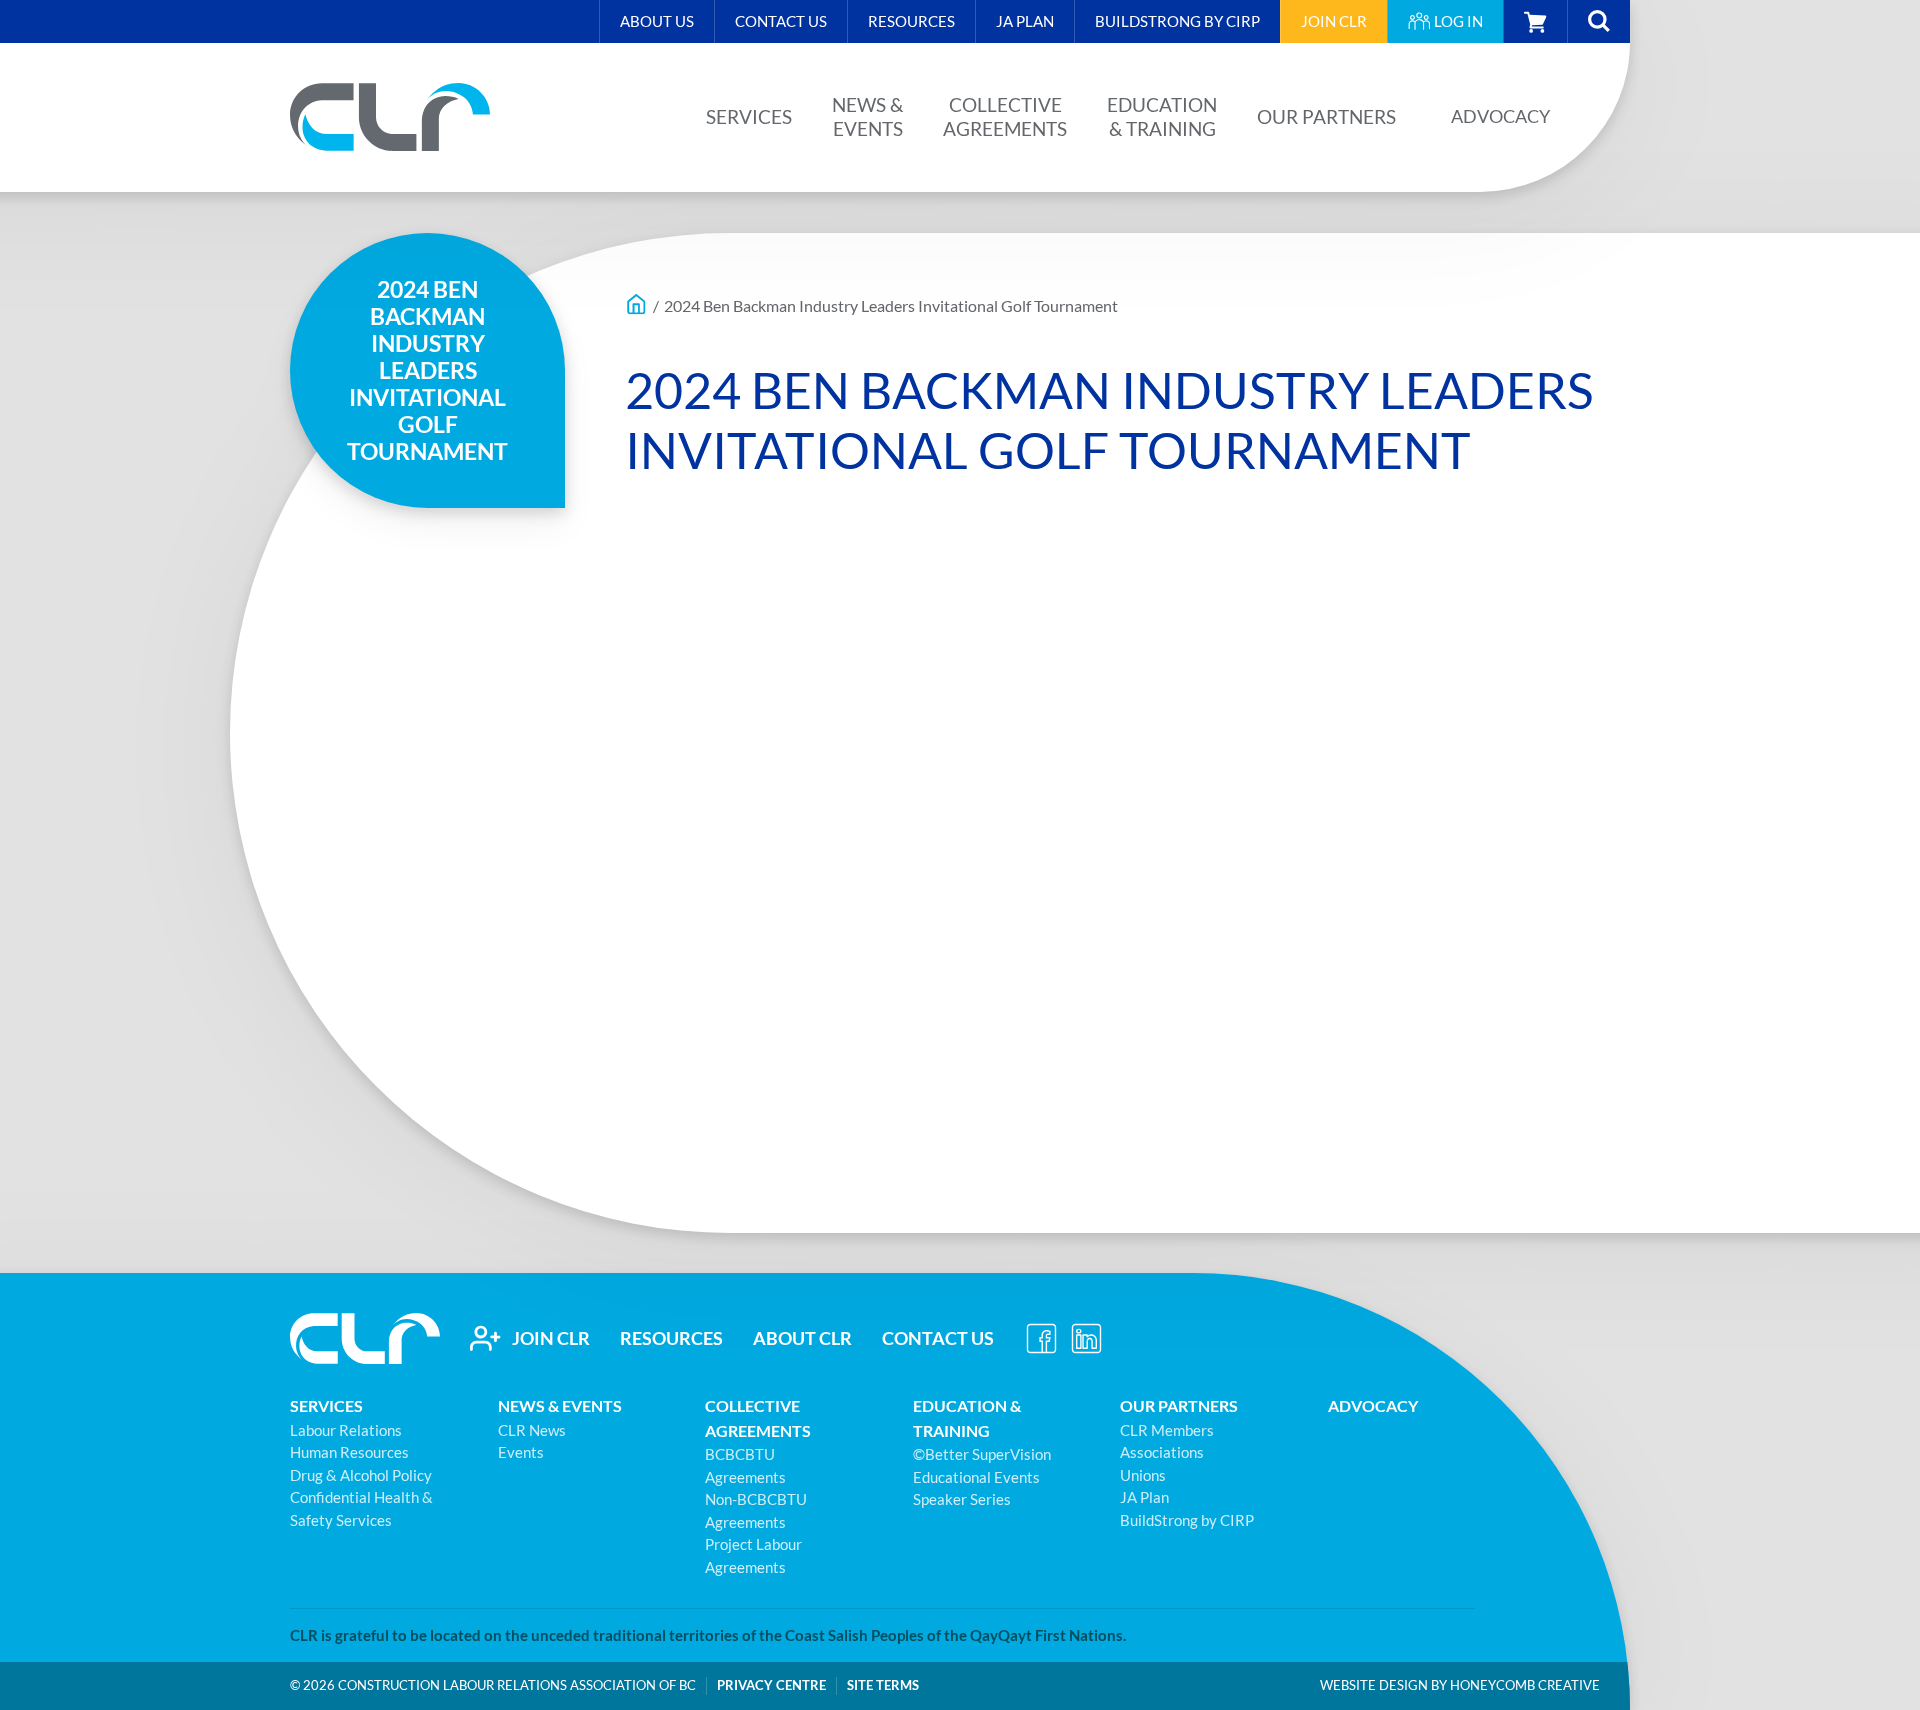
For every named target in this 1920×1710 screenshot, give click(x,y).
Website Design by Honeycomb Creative (1460, 1685)
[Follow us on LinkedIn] (1086, 1337)
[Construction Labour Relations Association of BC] (390, 117)
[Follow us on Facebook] (1041, 1337)
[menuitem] (656, 21)
